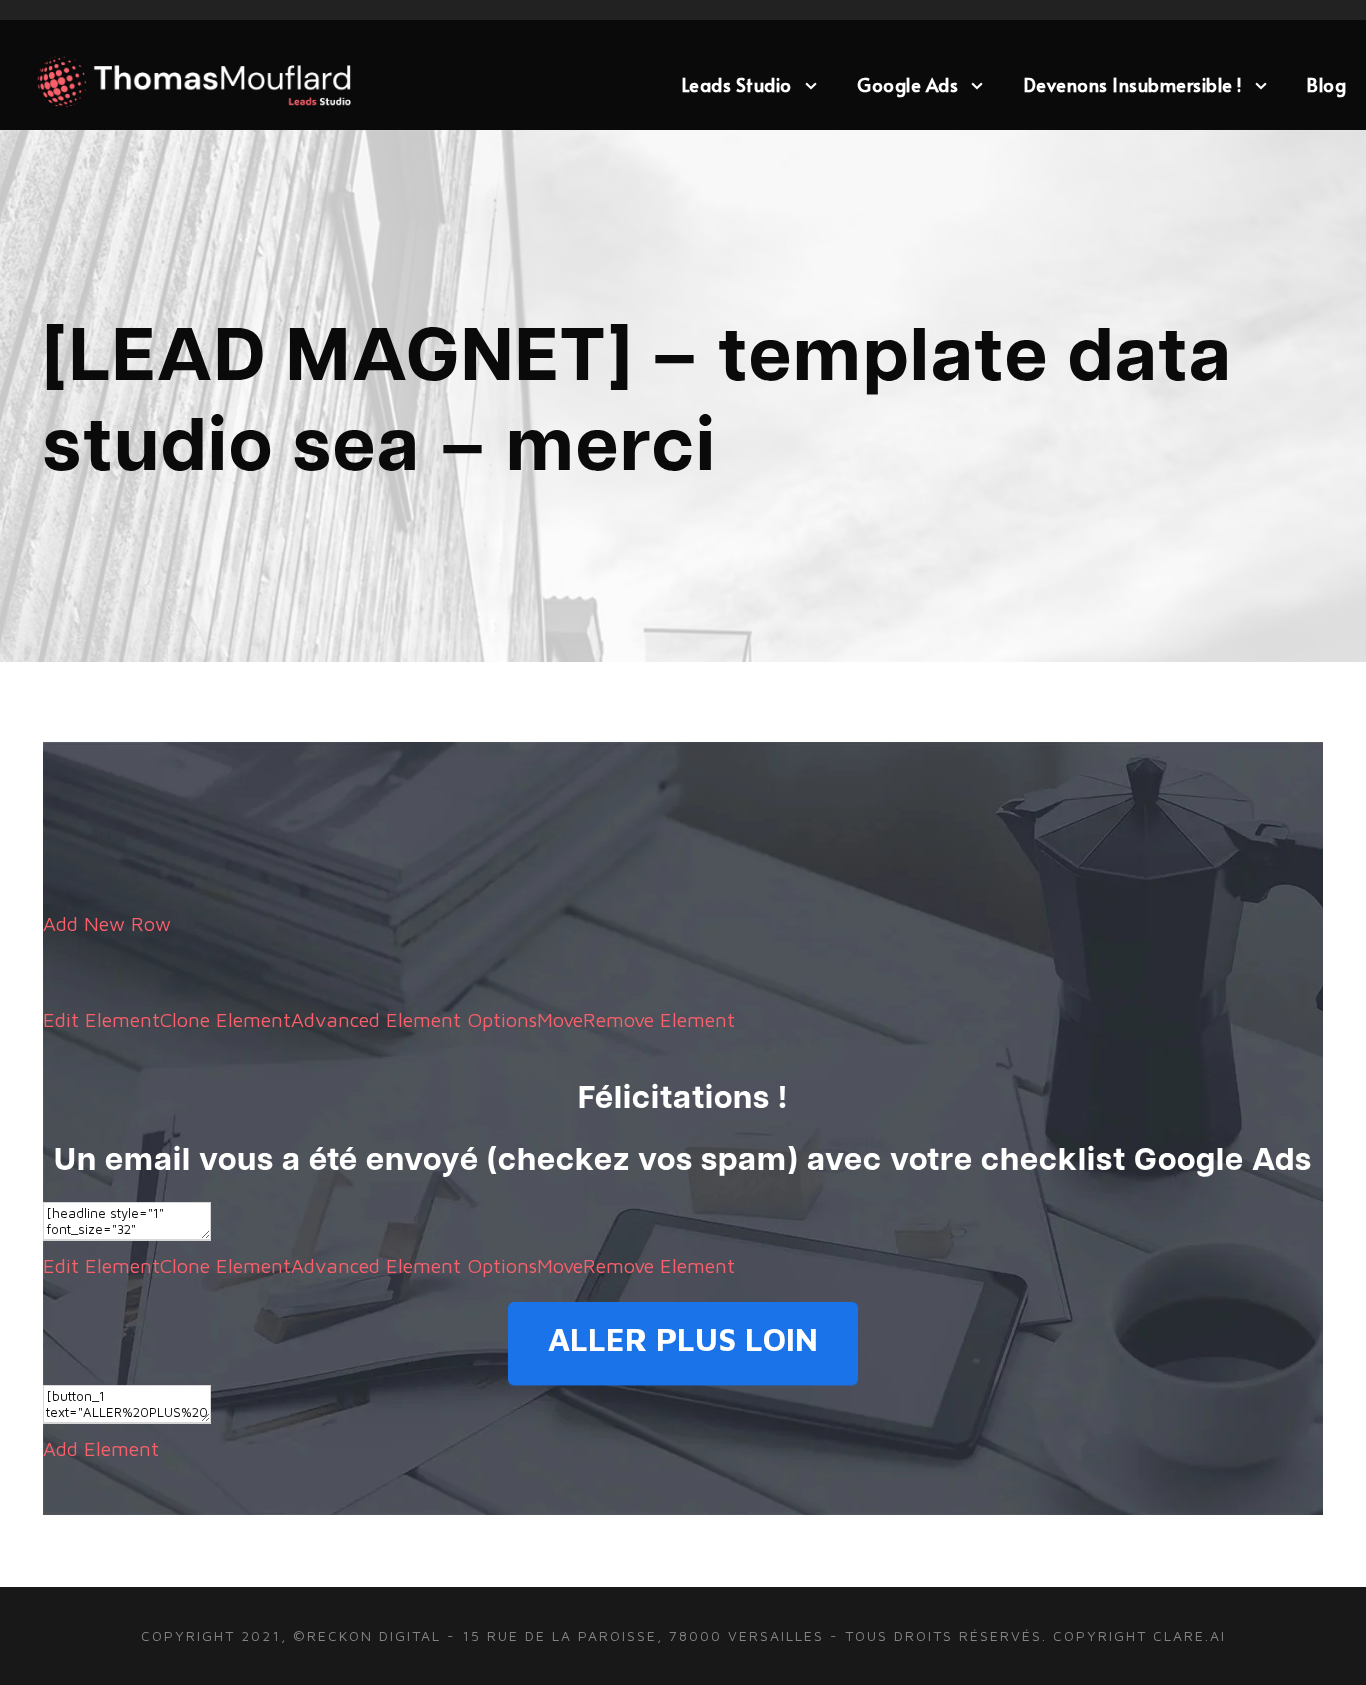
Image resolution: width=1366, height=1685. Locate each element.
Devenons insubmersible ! (1133, 84)
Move (560, 1019)
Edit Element (101, 1019)
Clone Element (225, 1019)
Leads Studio (737, 84)
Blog (1326, 84)
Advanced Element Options (414, 1019)
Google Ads (907, 84)
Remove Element (659, 1019)
